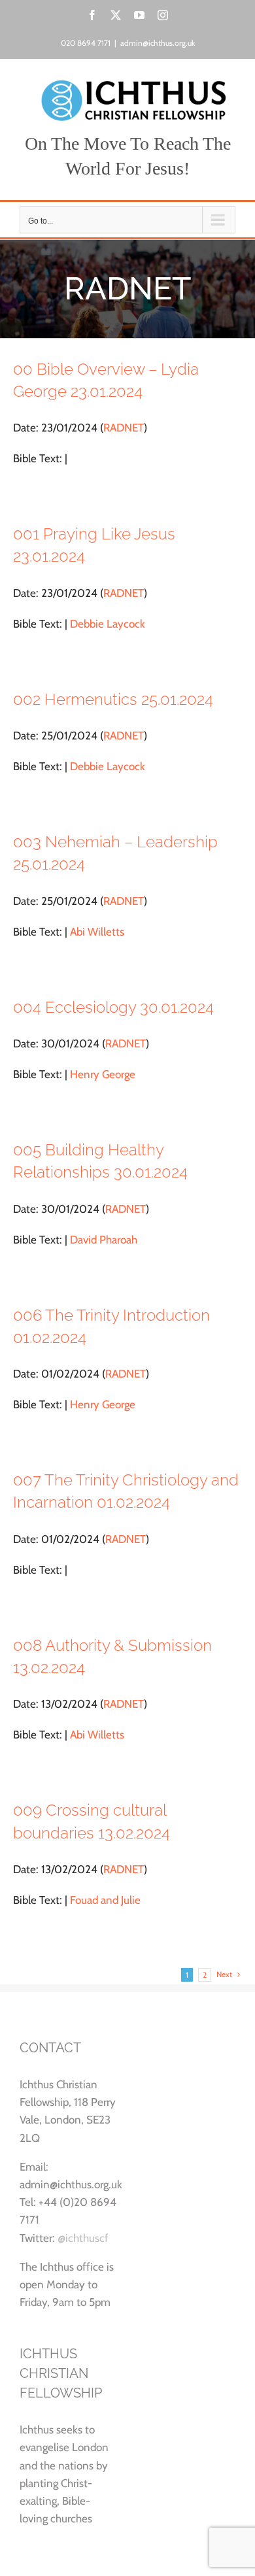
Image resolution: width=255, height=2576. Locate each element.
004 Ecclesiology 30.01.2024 (113, 1007)
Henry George (103, 1074)
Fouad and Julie (105, 1900)
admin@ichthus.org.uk (158, 43)
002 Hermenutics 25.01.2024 (113, 699)
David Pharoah (104, 1240)
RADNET (124, 428)
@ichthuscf (83, 2238)
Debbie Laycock (108, 624)
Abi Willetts (97, 932)
